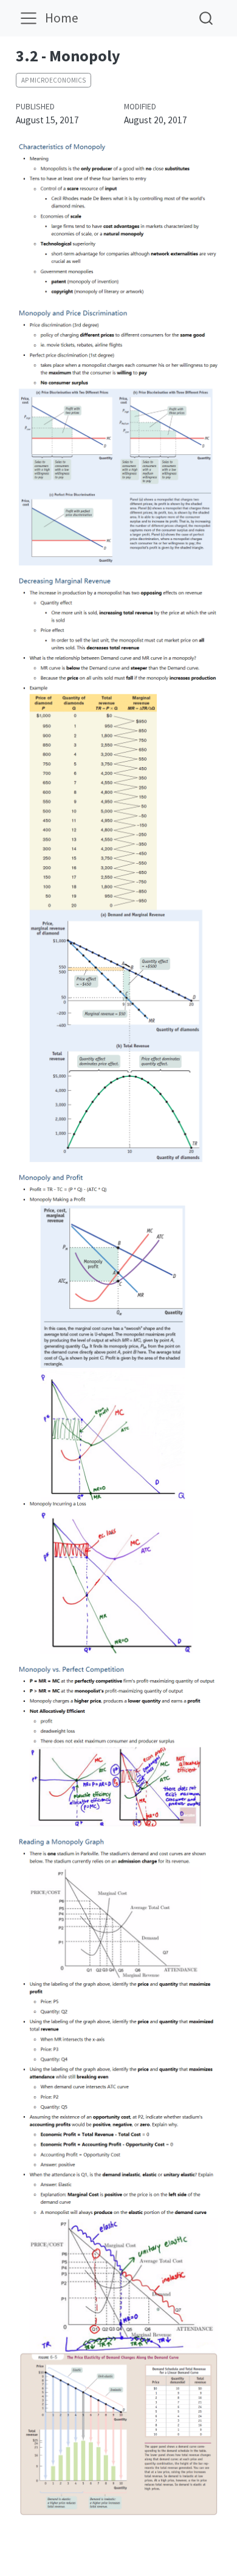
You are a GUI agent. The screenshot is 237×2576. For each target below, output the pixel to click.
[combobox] (207, 18)
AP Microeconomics (53, 80)
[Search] (206, 18)
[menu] (29, 18)
